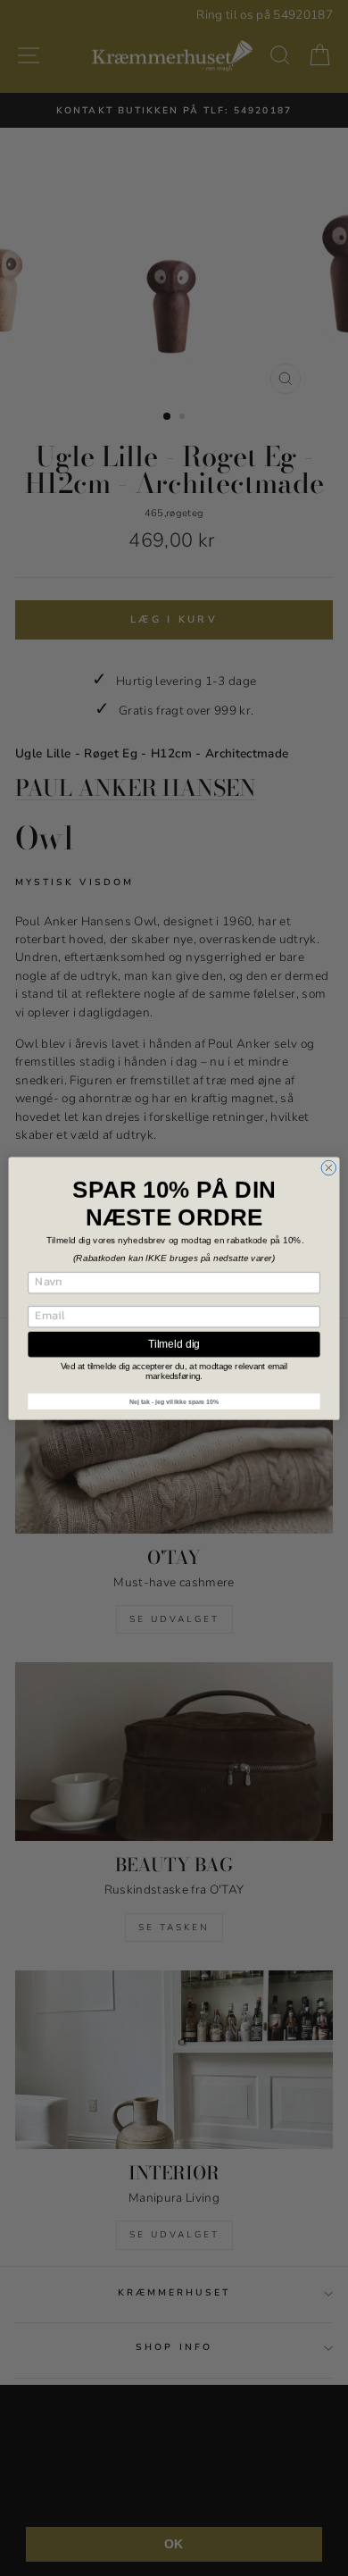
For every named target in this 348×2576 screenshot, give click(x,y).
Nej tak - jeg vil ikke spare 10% (174, 1401)
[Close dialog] (329, 1168)
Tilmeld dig (174, 1344)
